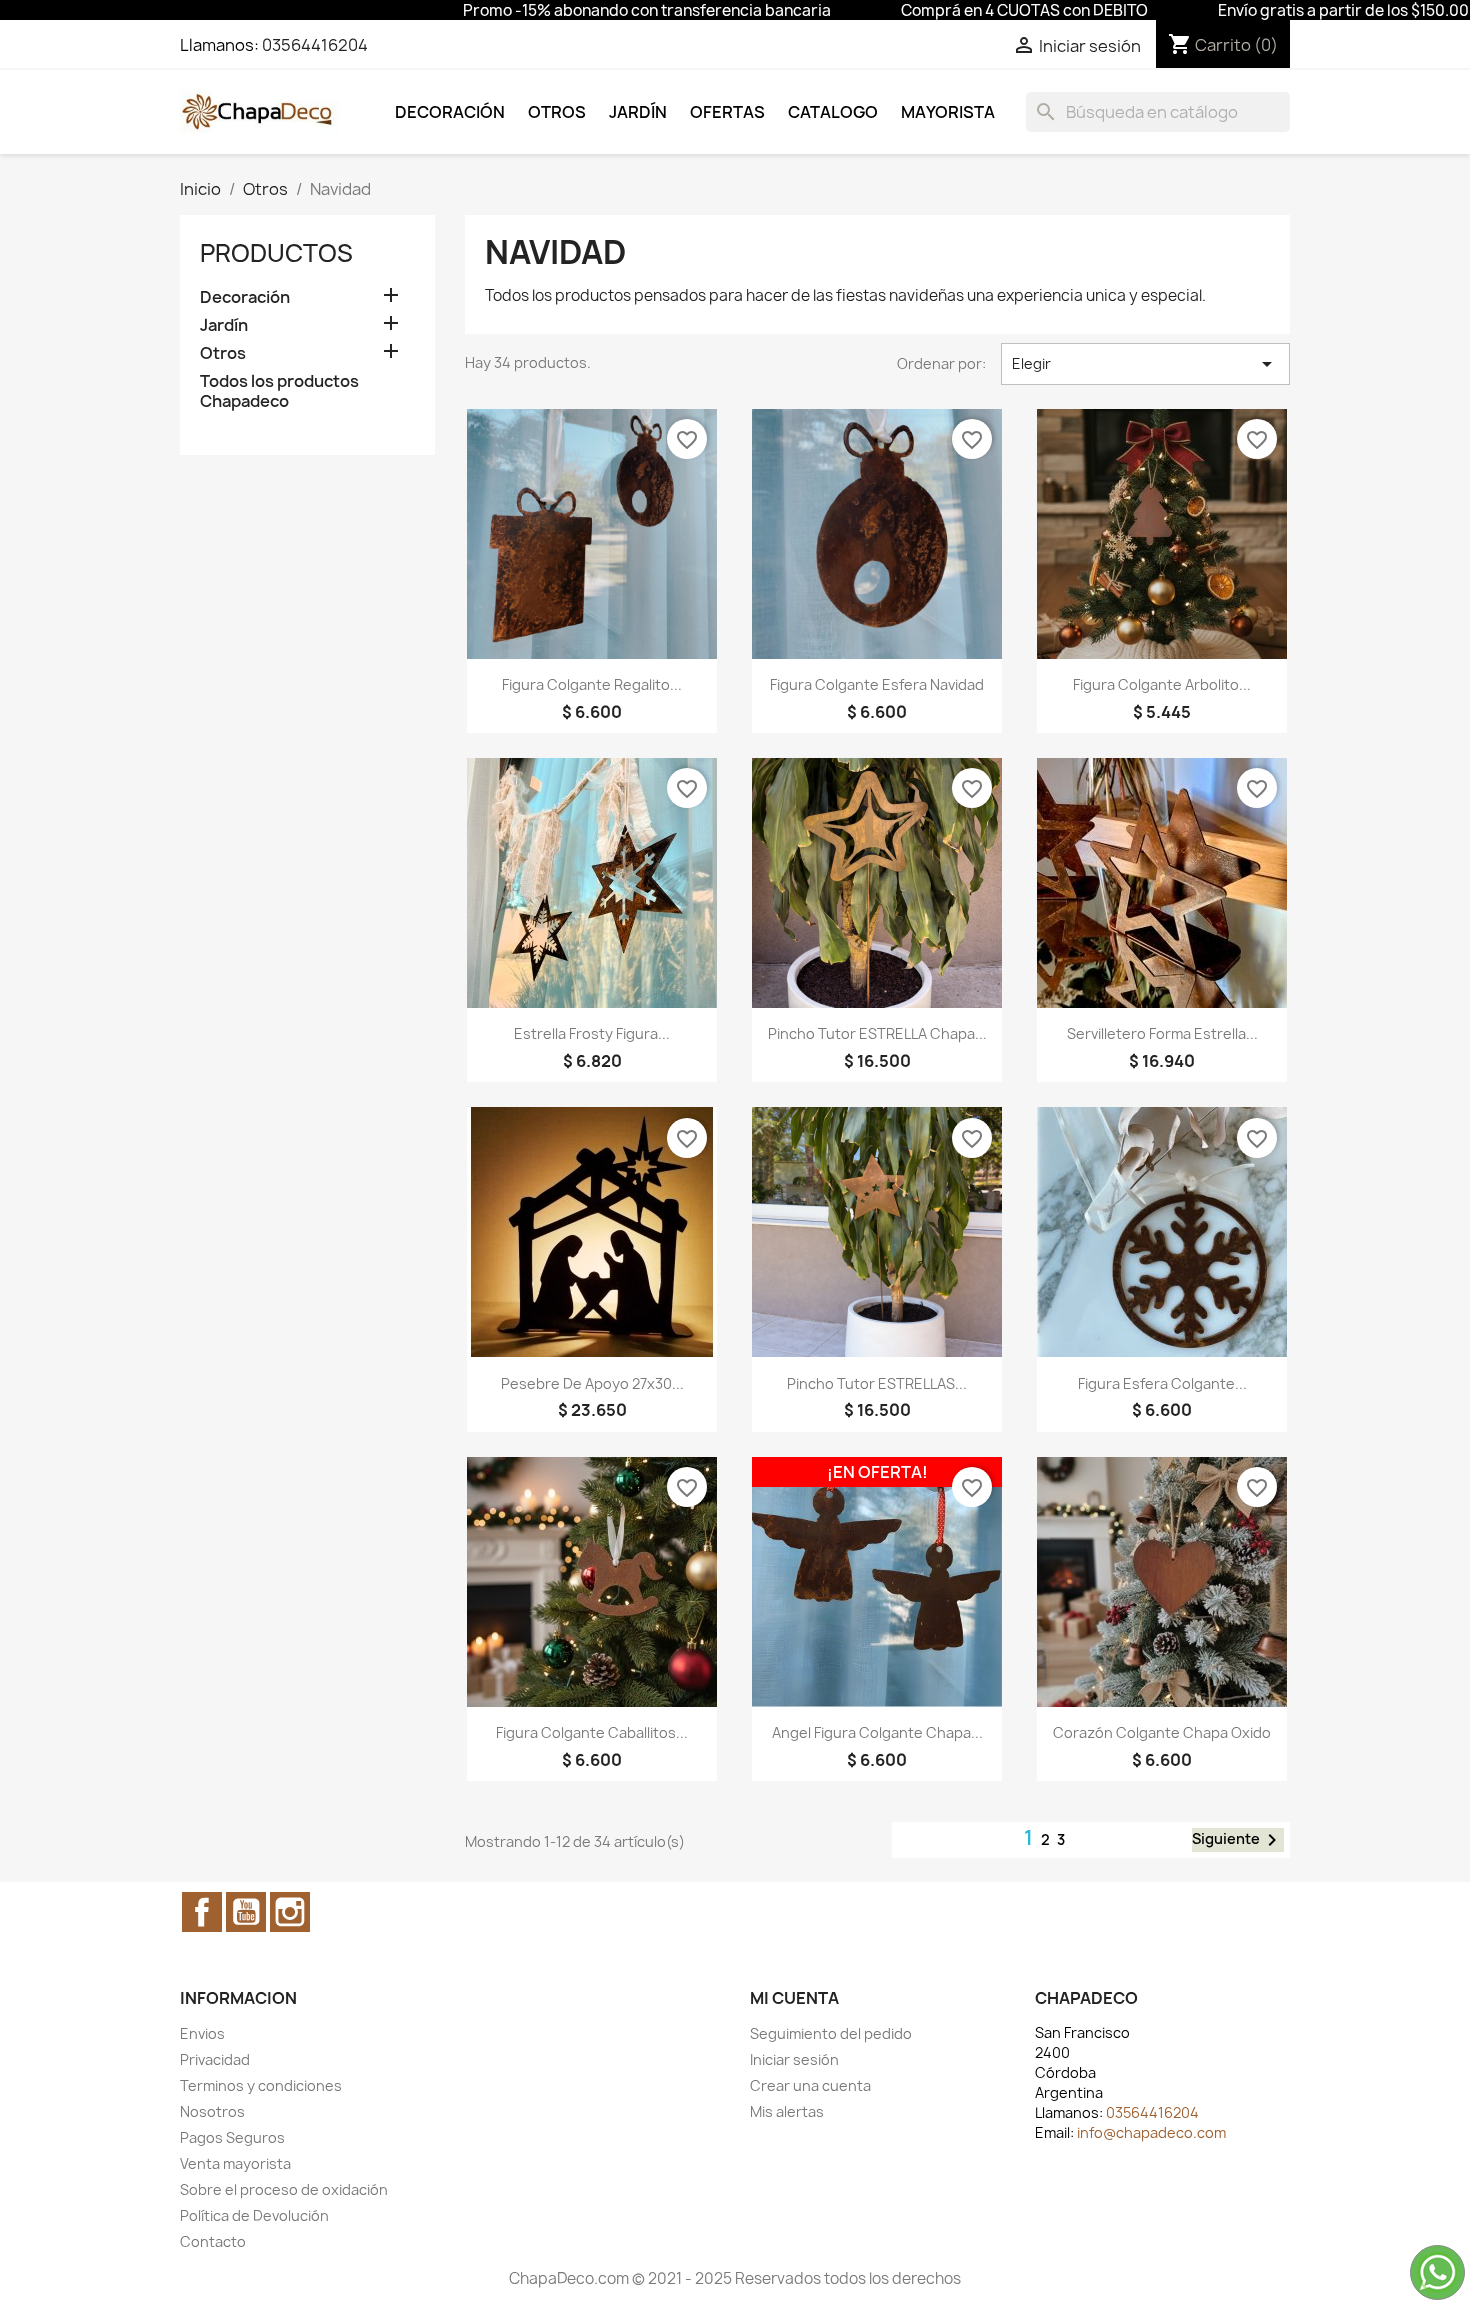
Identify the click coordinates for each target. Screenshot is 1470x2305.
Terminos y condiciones (261, 2085)
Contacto (213, 2241)
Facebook (202, 1912)
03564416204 (315, 45)
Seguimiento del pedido (831, 2033)
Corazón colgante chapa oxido (1162, 1732)
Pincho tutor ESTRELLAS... (877, 1383)
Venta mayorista (235, 2163)
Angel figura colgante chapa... (877, 1732)
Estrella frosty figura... (592, 1033)
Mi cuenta (794, 1998)
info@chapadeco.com (1151, 2132)
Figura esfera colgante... (1162, 1383)
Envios (202, 2033)
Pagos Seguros (232, 2137)
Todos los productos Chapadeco (279, 391)
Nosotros (212, 2111)
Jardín (638, 112)
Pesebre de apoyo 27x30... (592, 1383)
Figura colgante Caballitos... (592, 1732)
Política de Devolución (254, 2215)
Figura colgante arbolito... (1162, 684)
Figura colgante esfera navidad (877, 684)
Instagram (290, 1912)
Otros (557, 112)
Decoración (450, 112)
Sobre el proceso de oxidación (284, 2189)
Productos (276, 253)
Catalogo (833, 112)
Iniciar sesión (794, 2059)
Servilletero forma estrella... (1162, 1033)
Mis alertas (787, 2111)
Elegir (1145, 364)
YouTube (246, 1912)
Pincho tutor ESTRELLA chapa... (877, 1033)
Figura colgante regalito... (592, 684)
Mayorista (948, 112)
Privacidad (215, 2059)
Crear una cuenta (810, 2085)
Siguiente (1238, 1840)
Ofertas (727, 112)
